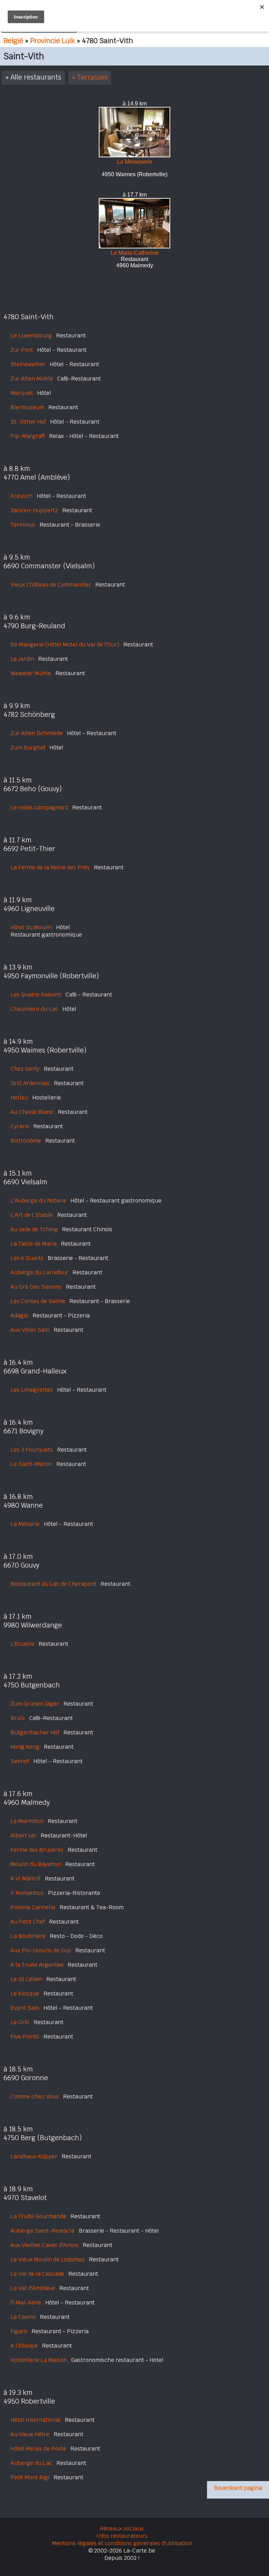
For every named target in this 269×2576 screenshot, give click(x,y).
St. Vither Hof (28, 422)
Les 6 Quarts (27, 1258)
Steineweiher (28, 364)
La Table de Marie (34, 1244)
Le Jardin (22, 659)
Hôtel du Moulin (31, 927)
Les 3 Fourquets (32, 1450)
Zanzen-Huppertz (34, 510)
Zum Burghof (28, 748)
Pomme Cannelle (33, 1907)
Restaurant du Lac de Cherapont (53, 1584)
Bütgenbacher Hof (35, 1732)
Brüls (18, 1718)
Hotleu (19, 1098)
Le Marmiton (27, 1821)
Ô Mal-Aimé (26, 2303)
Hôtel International (36, 2420)
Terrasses (92, 77)
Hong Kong (25, 1747)
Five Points (25, 2037)
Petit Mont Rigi (30, 2477)
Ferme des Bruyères (37, 1850)
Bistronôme (26, 1141)
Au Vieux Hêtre (30, 2434)
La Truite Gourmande (38, 2216)
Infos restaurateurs (122, 2536)
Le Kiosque (25, 1993)
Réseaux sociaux (122, 2529)
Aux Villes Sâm (30, 1330)
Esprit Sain (25, 2008)
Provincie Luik (53, 41)
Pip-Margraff (28, 436)
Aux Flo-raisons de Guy (41, 1950)
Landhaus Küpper (34, 2156)
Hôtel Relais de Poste (38, 2449)
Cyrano (20, 1126)
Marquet (22, 393)
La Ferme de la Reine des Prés (50, 867)
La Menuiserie (135, 162)
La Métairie (25, 1524)
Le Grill (20, 2022)
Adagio (19, 1316)
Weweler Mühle (31, 673)
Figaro (19, 2331)
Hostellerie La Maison (39, 2360)
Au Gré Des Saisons (36, 1287)
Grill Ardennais (30, 1083)
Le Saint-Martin (31, 1464)
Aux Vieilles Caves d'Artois (44, 2245)
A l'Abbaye (24, 2346)
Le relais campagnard (39, 807)
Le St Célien (26, 1979)
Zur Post (22, 350)
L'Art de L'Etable (32, 1215)
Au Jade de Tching (34, 1229)
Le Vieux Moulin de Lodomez (48, 2259)
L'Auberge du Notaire (38, 1201)
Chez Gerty (25, 1069)
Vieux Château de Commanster (51, 585)
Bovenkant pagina (238, 2488)
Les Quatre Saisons (36, 995)
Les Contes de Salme (38, 1301)
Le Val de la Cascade (37, 2274)
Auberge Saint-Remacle (43, 2231)
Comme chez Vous (35, 2097)
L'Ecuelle (22, 1644)
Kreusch (22, 496)
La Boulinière (28, 1936)
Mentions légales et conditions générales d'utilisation (122, 2543)
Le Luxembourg (31, 335)
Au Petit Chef (28, 1922)
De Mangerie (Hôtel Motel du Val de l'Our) (65, 645)
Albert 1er (23, 1835)
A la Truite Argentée (37, 1965)
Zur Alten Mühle (32, 379)
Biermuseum (27, 407)
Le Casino (23, 2317)
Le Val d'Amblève (33, 2288)
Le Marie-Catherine (135, 253)
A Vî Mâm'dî (26, 1879)
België (13, 41)
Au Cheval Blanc (32, 1112)
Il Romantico (27, 1893)
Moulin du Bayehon (36, 1864)
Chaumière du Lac (34, 1009)
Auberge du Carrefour (39, 1272)
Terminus (23, 525)
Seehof (20, 1761)
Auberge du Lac (31, 2463)
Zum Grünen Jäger (35, 1704)
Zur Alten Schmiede (37, 733)
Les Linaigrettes (32, 1390)
